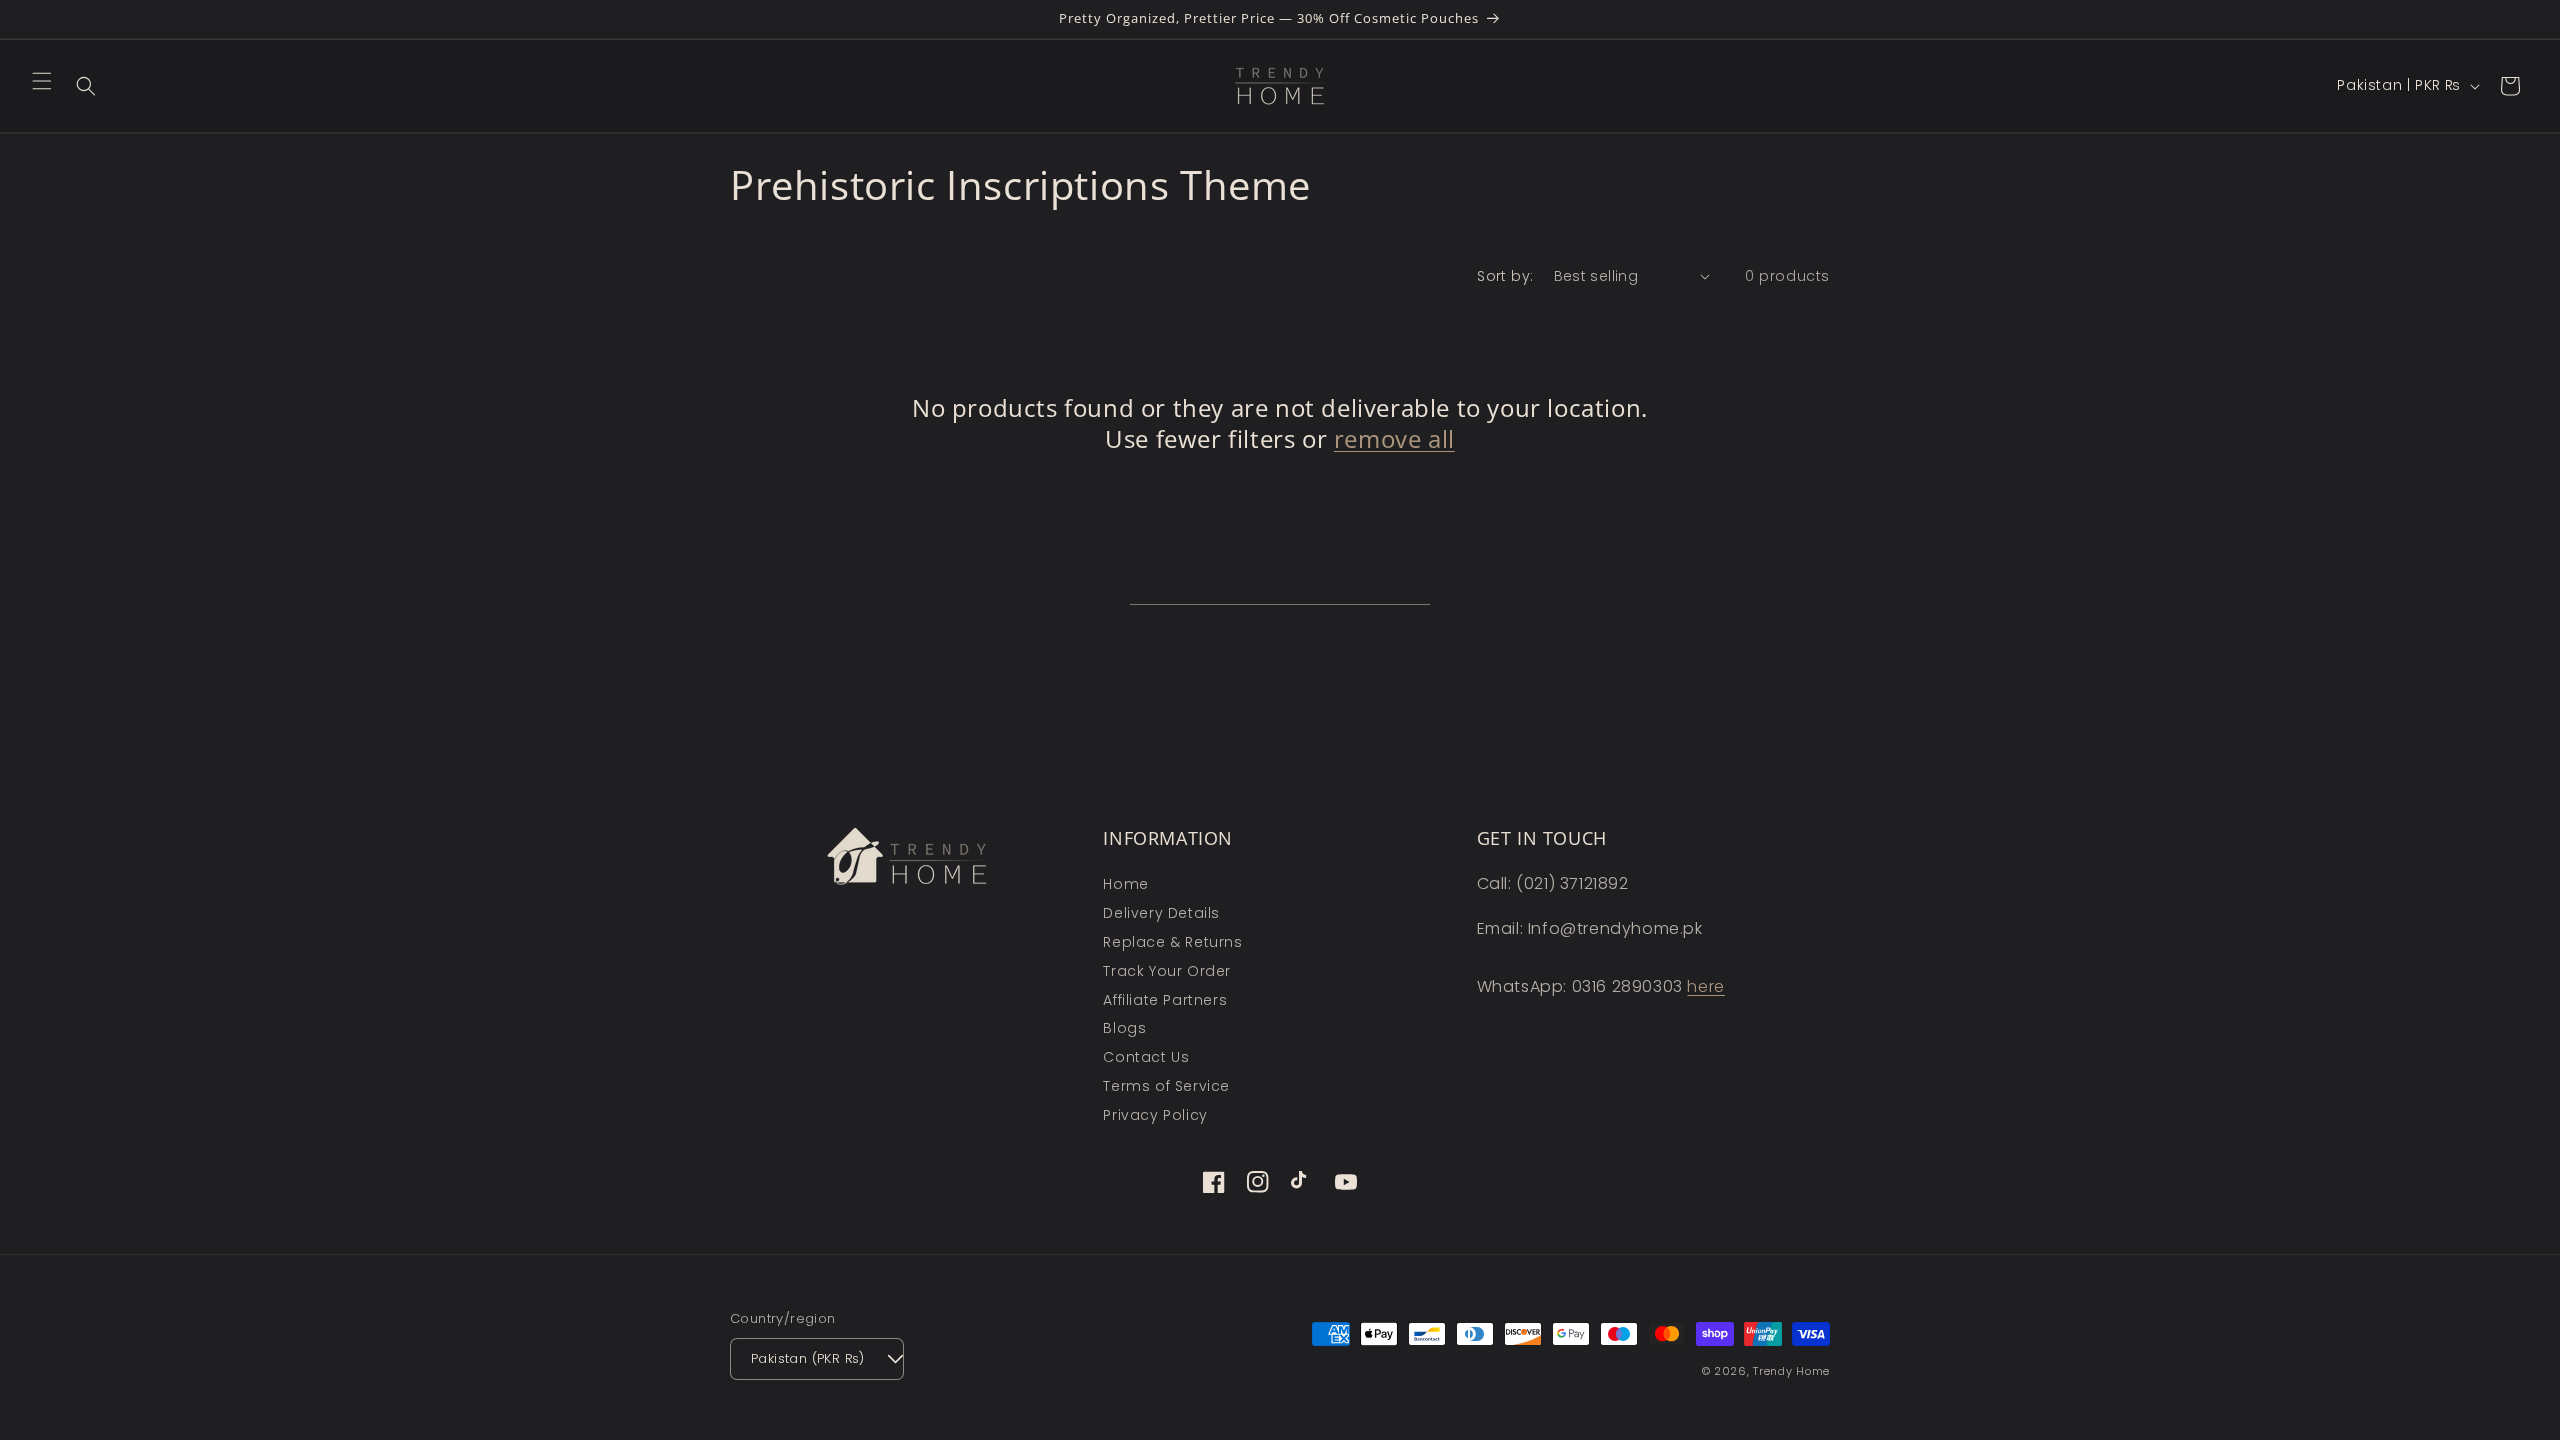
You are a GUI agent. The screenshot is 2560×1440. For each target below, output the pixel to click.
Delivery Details (1161, 913)
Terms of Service (1166, 1086)
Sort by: (1505, 276)
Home (1125, 884)
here (1705, 986)
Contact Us (1146, 1057)
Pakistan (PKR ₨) (807, 1358)
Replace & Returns (1172, 942)
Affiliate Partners (1165, 1000)
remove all (1394, 438)
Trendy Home (1791, 1371)
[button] (42, 81)
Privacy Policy (1155, 1115)
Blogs (1124, 1028)
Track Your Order (1167, 971)
